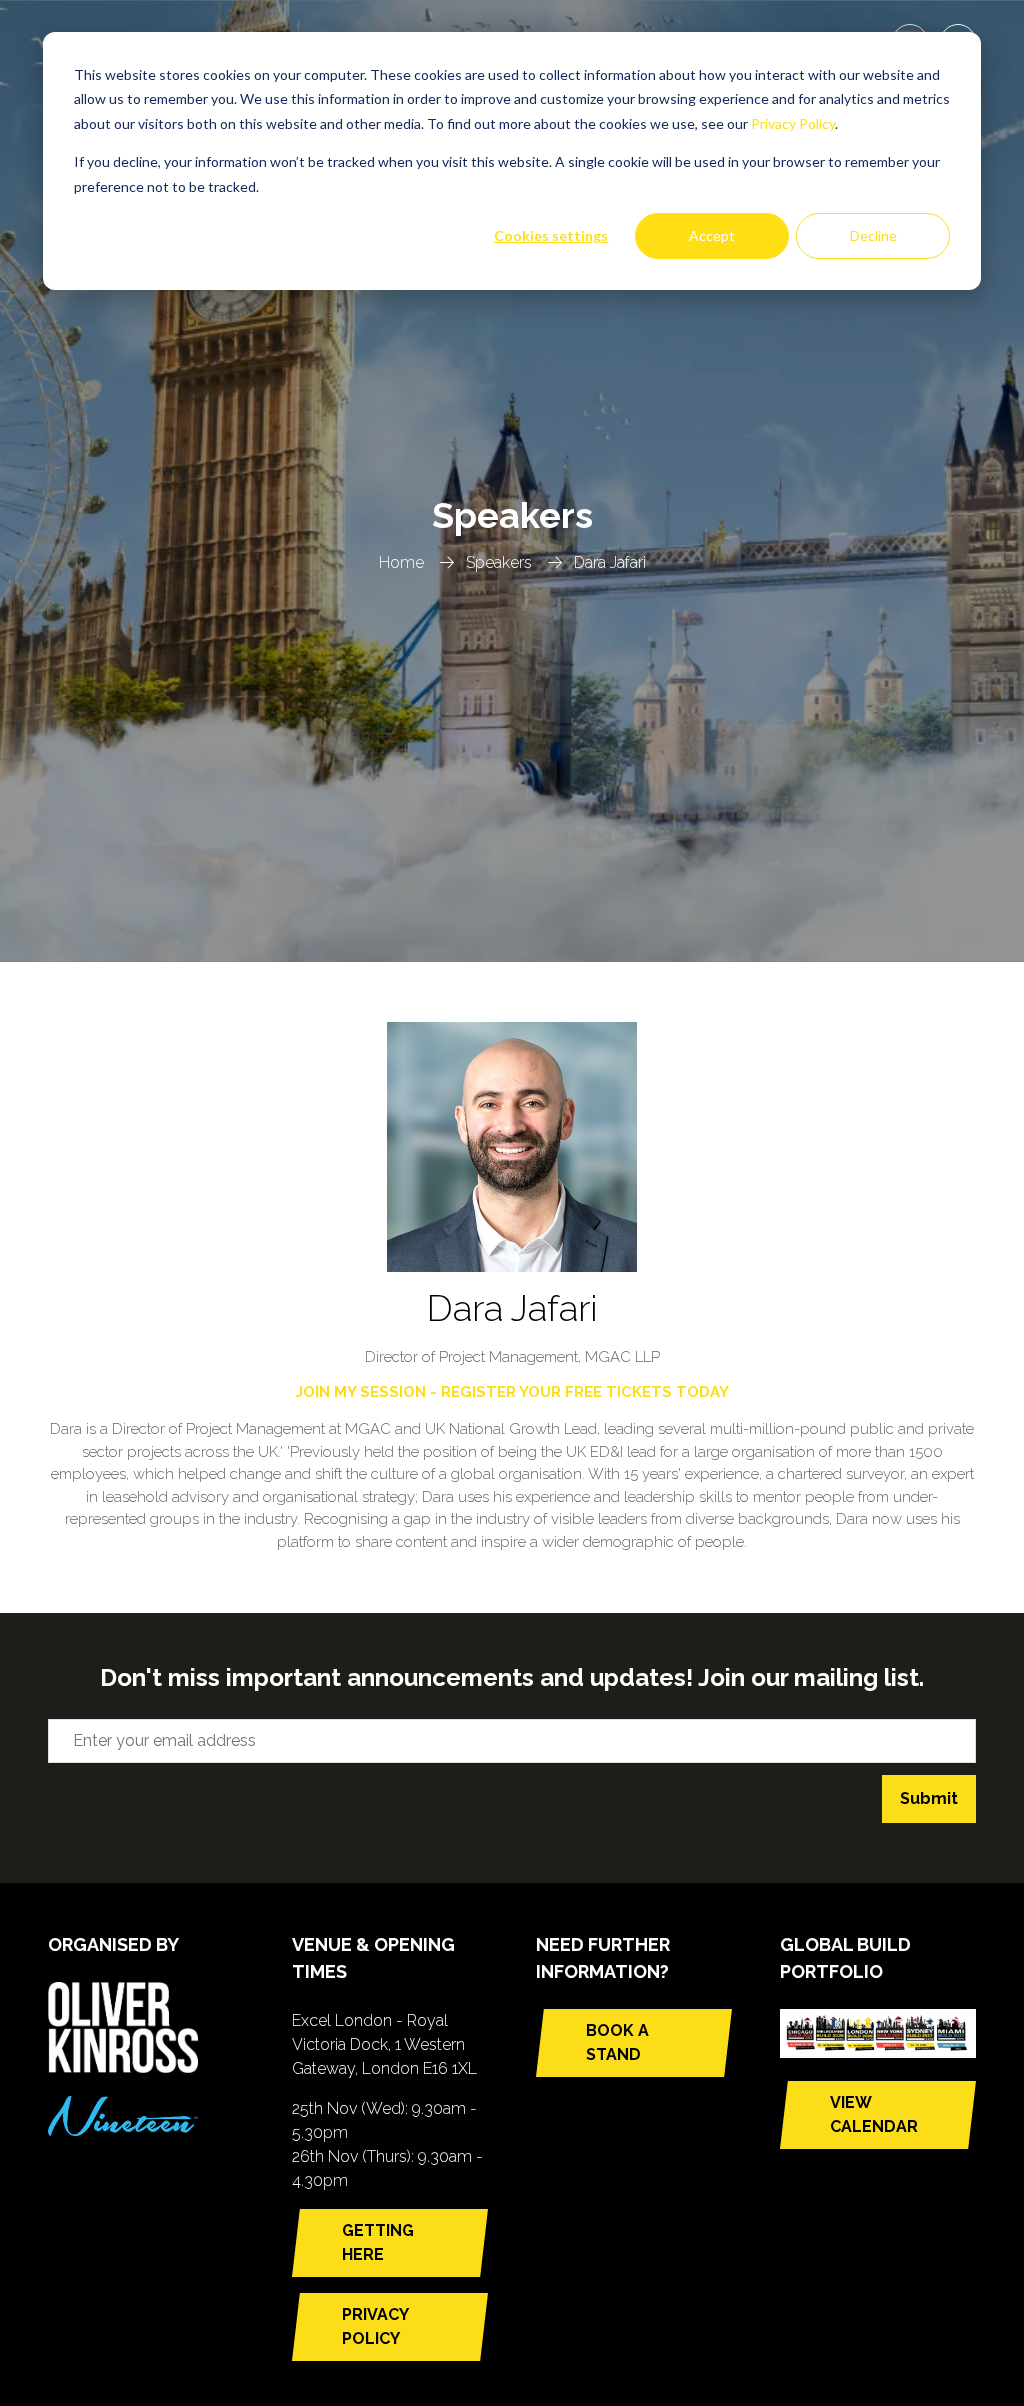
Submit (929, 1798)
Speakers (499, 562)
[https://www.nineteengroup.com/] (123, 2130)
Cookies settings (551, 235)
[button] (390, 2243)
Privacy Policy (793, 123)
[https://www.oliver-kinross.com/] (123, 2067)
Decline (873, 235)
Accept (712, 235)
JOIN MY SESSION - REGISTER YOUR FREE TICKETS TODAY (512, 1392)
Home (401, 562)
